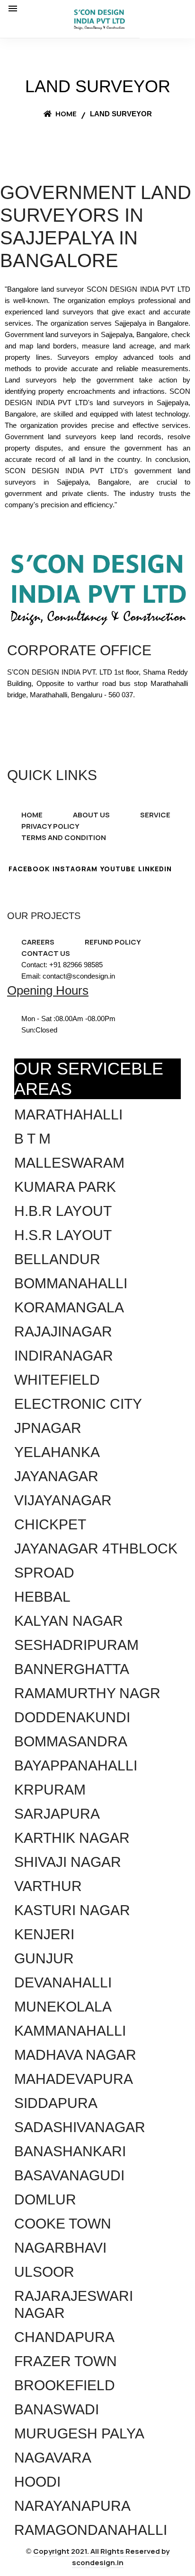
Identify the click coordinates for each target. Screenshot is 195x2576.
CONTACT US (46, 953)
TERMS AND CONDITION (64, 837)
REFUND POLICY (113, 942)
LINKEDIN (155, 869)
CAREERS (38, 942)
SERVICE (155, 815)
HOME (32, 815)
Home (65, 114)
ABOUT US (91, 815)
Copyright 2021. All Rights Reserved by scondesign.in (101, 2557)
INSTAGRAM (75, 869)
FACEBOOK (29, 869)
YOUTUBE (118, 869)
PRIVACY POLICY (50, 826)
